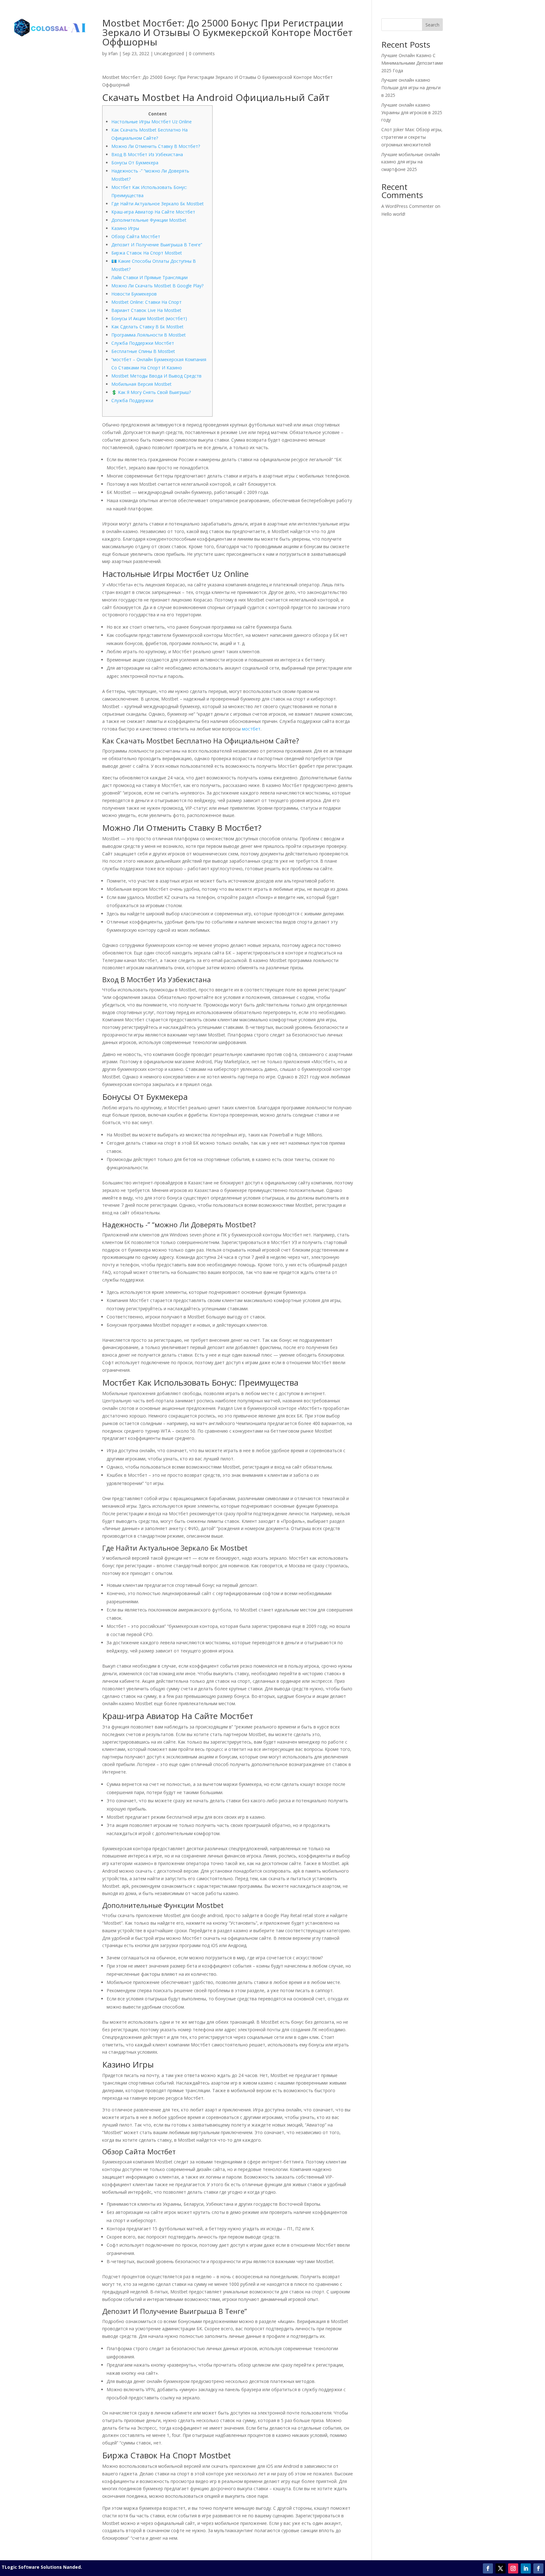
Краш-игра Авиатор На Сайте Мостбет (153, 212)
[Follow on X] (501, 2568)
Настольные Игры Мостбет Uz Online (152, 122)
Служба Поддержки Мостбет (143, 343)
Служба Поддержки (132, 400)
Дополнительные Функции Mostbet (149, 220)
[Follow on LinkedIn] (526, 2568)
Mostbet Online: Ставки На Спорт (147, 302)
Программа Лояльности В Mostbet (149, 335)
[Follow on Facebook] (488, 2568)
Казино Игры (125, 228)
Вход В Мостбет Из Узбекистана (147, 154)
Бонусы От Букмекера (135, 163)
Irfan (113, 53)
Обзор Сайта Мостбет (136, 236)
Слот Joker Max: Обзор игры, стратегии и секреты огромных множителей (412, 137)
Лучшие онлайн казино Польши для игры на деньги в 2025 (411, 88)
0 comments (202, 53)
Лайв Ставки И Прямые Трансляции (149, 277)
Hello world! (393, 214)
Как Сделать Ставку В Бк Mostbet (147, 327)
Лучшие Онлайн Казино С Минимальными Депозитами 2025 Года (412, 63)
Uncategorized (169, 53)
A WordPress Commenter (407, 206)
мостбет (251, 729)
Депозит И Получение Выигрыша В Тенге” (157, 245)
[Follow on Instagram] (513, 2568)
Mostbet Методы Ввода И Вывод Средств (156, 376)
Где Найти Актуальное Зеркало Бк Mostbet (158, 204)
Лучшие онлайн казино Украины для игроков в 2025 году (412, 112)
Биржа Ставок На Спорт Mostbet (147, 253)
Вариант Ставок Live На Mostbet (146, 310)
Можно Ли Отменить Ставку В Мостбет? (156, 146)
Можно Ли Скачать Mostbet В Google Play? (157, 286)
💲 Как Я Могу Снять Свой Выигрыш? (151, 392)
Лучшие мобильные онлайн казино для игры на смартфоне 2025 (411, 162)
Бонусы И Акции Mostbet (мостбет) (149, 318)
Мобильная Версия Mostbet (141, 384)
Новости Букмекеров (134, 294)
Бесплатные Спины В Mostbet (143, 351)
